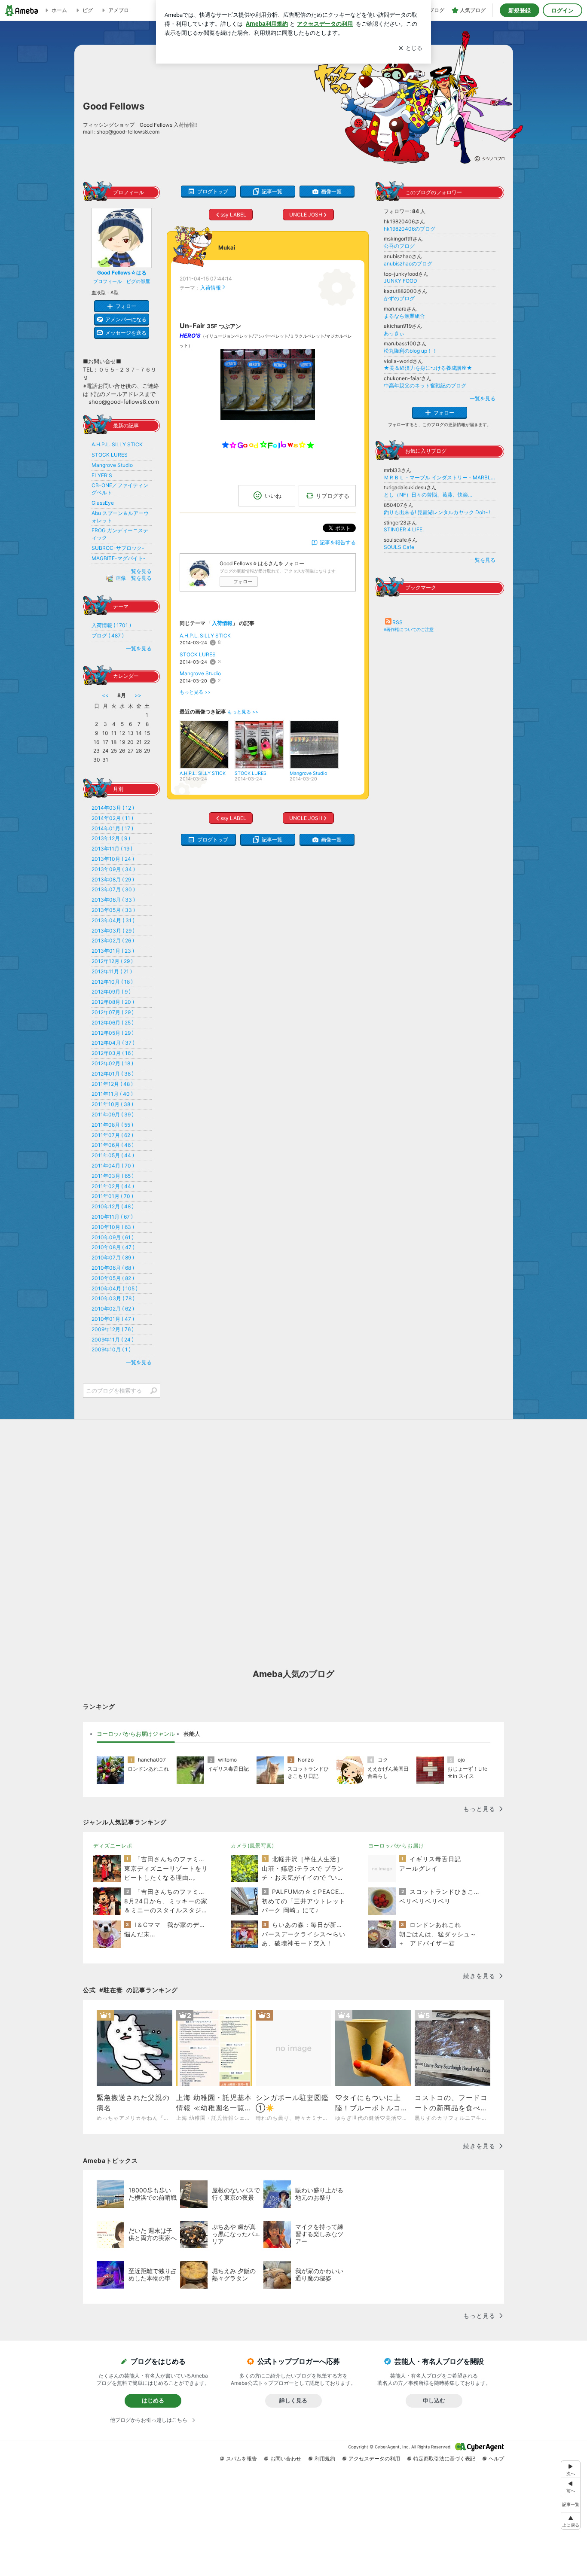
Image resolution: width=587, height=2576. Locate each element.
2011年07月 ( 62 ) (112, 1135)
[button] (571, 2521)
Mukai (227, 247)
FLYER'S (102, 475)
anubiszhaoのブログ (408, 264)
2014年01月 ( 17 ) (112, 828)
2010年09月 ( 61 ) (113, 1237)
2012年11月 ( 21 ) (112, 971)
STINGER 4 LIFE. (404, 529)
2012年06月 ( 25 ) (113, 1023)
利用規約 (325, 2459)
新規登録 (520, 10)
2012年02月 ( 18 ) (112, 1063)
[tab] (136, 1734)
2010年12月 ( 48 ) (113, 1206)
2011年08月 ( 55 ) (112, 1125)
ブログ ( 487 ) (108, 636)
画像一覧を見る (134, 578)
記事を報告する (338, 542)
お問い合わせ (286, 2459)
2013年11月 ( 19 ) (112, 849)
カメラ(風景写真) (252, 1846)
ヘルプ (496, 2459)
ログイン (563, 10)
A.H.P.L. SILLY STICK (205, 636)
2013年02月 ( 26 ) (113, 940)
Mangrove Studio (200, 673)
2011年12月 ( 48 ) (112, 1084)
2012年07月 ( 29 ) (113, 1012)
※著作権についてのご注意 (409, 629)
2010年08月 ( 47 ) (113, 1247)
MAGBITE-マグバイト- (119, 558)
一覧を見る (483, 398)
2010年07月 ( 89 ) (113, 1258)
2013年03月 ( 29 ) (113, 931)
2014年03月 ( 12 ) (113, 808)
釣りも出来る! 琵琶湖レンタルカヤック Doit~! (437, 512)
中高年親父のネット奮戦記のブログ (425, 386)
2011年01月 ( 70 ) (112, 1196)
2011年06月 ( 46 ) (113, 1145)
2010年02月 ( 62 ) (113, 1309)
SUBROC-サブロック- (118, 548)
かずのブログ (399, 298)
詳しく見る (293, 2400)
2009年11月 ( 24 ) (113, 1340)
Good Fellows (114, 106)
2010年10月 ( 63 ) (113, 1227)
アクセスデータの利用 (374, 2459)
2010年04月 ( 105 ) (115, 1288)
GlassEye (103, 503)
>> (138, 695)
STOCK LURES (198, 654)
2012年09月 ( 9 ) (111, 992)
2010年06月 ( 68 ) (113, 1268)
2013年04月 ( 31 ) (113, 920)
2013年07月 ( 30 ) (113, 889)
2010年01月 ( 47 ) (113, 1319)
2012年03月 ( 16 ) (113, 1053)
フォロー (243, 582)
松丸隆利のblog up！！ (411, 351)
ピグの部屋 (138, 281)
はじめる (153, 2400)
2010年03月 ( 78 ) (113, 1298)
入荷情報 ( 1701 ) (111, 625)
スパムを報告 (242, 2459)
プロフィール (107, 281)
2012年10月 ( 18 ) (112, 982)
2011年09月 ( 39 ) (113, 1114)
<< (105, 695)
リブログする (333, 496)
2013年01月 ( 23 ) (113, 951)
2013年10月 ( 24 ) (113, 859)
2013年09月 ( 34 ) (113, 869)
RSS (397, 622)
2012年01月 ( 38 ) (113, 1074)
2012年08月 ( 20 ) (113, 1002)
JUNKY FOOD (401, 281)
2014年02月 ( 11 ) (112, 818)
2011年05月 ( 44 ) (113, 1155)
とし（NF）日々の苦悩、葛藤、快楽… (428, 495)
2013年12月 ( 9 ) (111, 838)
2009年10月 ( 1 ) (111, 1349)
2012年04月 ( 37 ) (113, 1043)
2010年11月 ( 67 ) (112, 1217)
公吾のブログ (399, 246)
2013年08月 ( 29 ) (113, 879)
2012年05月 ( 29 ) (113, 1033)
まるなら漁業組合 (404, 316)
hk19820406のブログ (410, 229)
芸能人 (192, 1734)
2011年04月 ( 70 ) (113, 1166)
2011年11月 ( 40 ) (112, 1094)
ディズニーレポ (113, 1846)
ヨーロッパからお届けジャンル (136, 1734)
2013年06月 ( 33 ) (113, 900)
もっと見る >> (195, 692)
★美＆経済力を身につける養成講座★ (428, 368)
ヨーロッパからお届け (396, 1846)
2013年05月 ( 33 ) (113, 910)
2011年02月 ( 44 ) (113, 1186)
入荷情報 (211, 288)
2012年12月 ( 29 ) (112, 961)
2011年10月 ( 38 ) (112, 1104)
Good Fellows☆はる (122, 273)
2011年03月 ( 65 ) (113, 1176)
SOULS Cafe (399, 547)
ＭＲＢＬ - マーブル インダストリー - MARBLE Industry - (440, 477)
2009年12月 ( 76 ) (113, 1329)
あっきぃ (394, 333)
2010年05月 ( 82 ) (113, 1278)
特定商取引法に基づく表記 (444, 2459)
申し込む (434, 2400)
